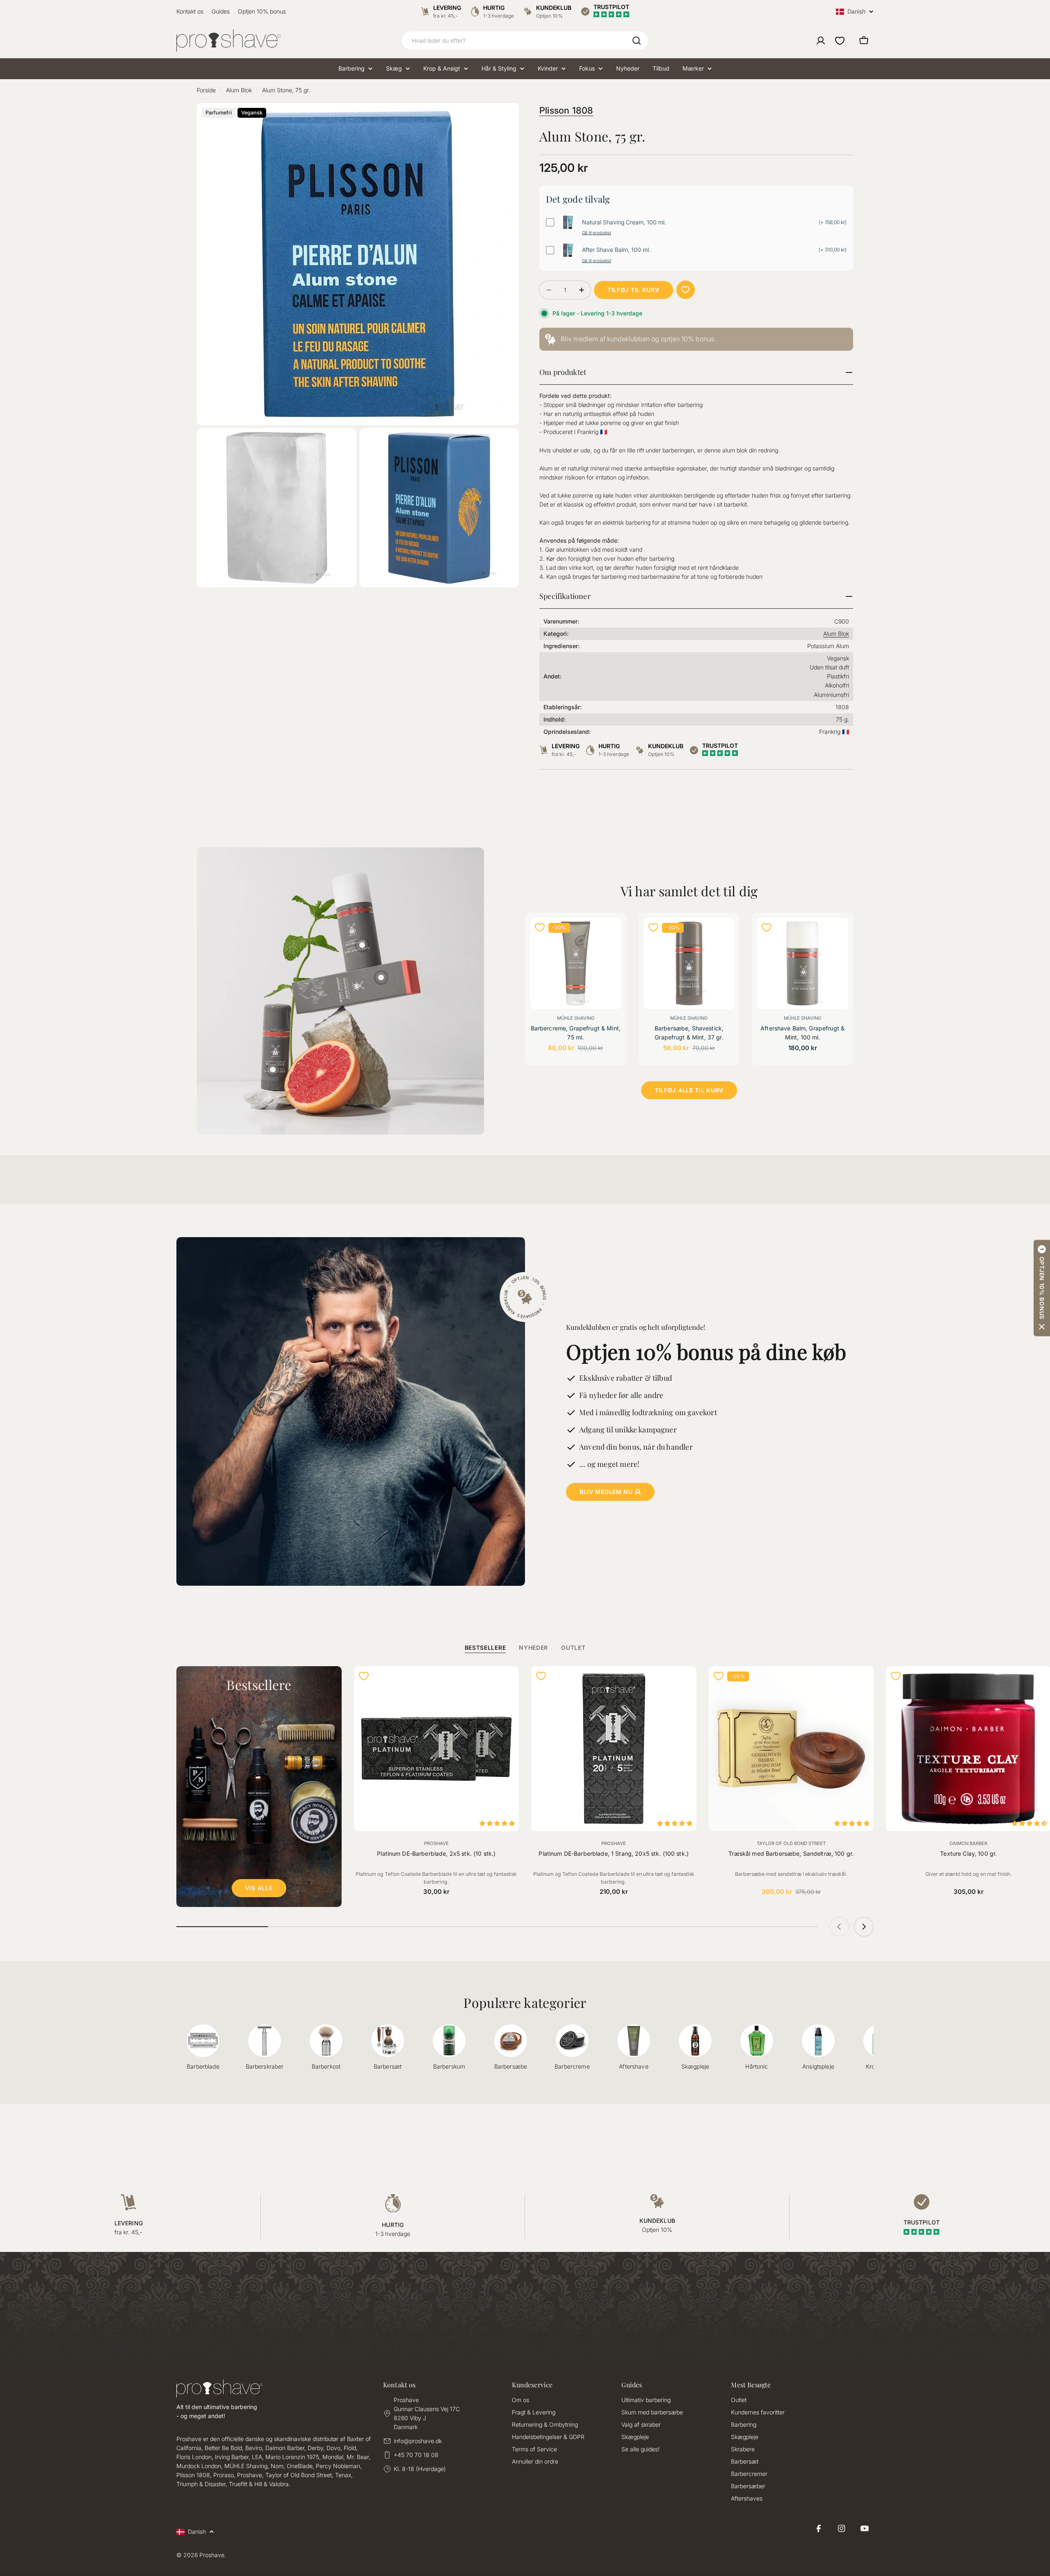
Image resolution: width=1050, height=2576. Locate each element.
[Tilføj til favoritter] (686, 290)
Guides (221, 11)
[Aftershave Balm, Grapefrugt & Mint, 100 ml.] (802, 963)
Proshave (436, 1843)
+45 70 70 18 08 (416, 2455)
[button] (1042, 1288)
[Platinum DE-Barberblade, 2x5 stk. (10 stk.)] (437, 1749)
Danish (856, 12)
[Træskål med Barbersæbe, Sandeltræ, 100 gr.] (791, 1749)
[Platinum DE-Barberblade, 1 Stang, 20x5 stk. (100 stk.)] (614, 1749)
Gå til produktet (597, 233)
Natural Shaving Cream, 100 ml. (624, 222)
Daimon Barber (968, 1843)
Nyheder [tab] (533, 1648)
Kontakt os (190, 11)
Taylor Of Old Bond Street (791, 1843)
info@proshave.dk (418, 2441)
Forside (206, 90)
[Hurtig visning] (610, 935)
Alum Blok (239, 90)
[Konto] (821, 41)
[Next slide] (864, 1927)
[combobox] (525, 41)
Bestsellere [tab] (485, 1648)
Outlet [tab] (573, 1648)
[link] (696, 339)
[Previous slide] (839, 1927)
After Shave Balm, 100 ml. (616, 250)
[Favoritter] (840, 41)
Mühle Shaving (576, 1018)
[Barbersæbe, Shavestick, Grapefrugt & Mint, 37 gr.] (689, 963)
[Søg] (637, 41)
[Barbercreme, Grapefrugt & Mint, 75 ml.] (576, 963)
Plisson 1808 (566, 110)
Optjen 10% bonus (262, 11)
